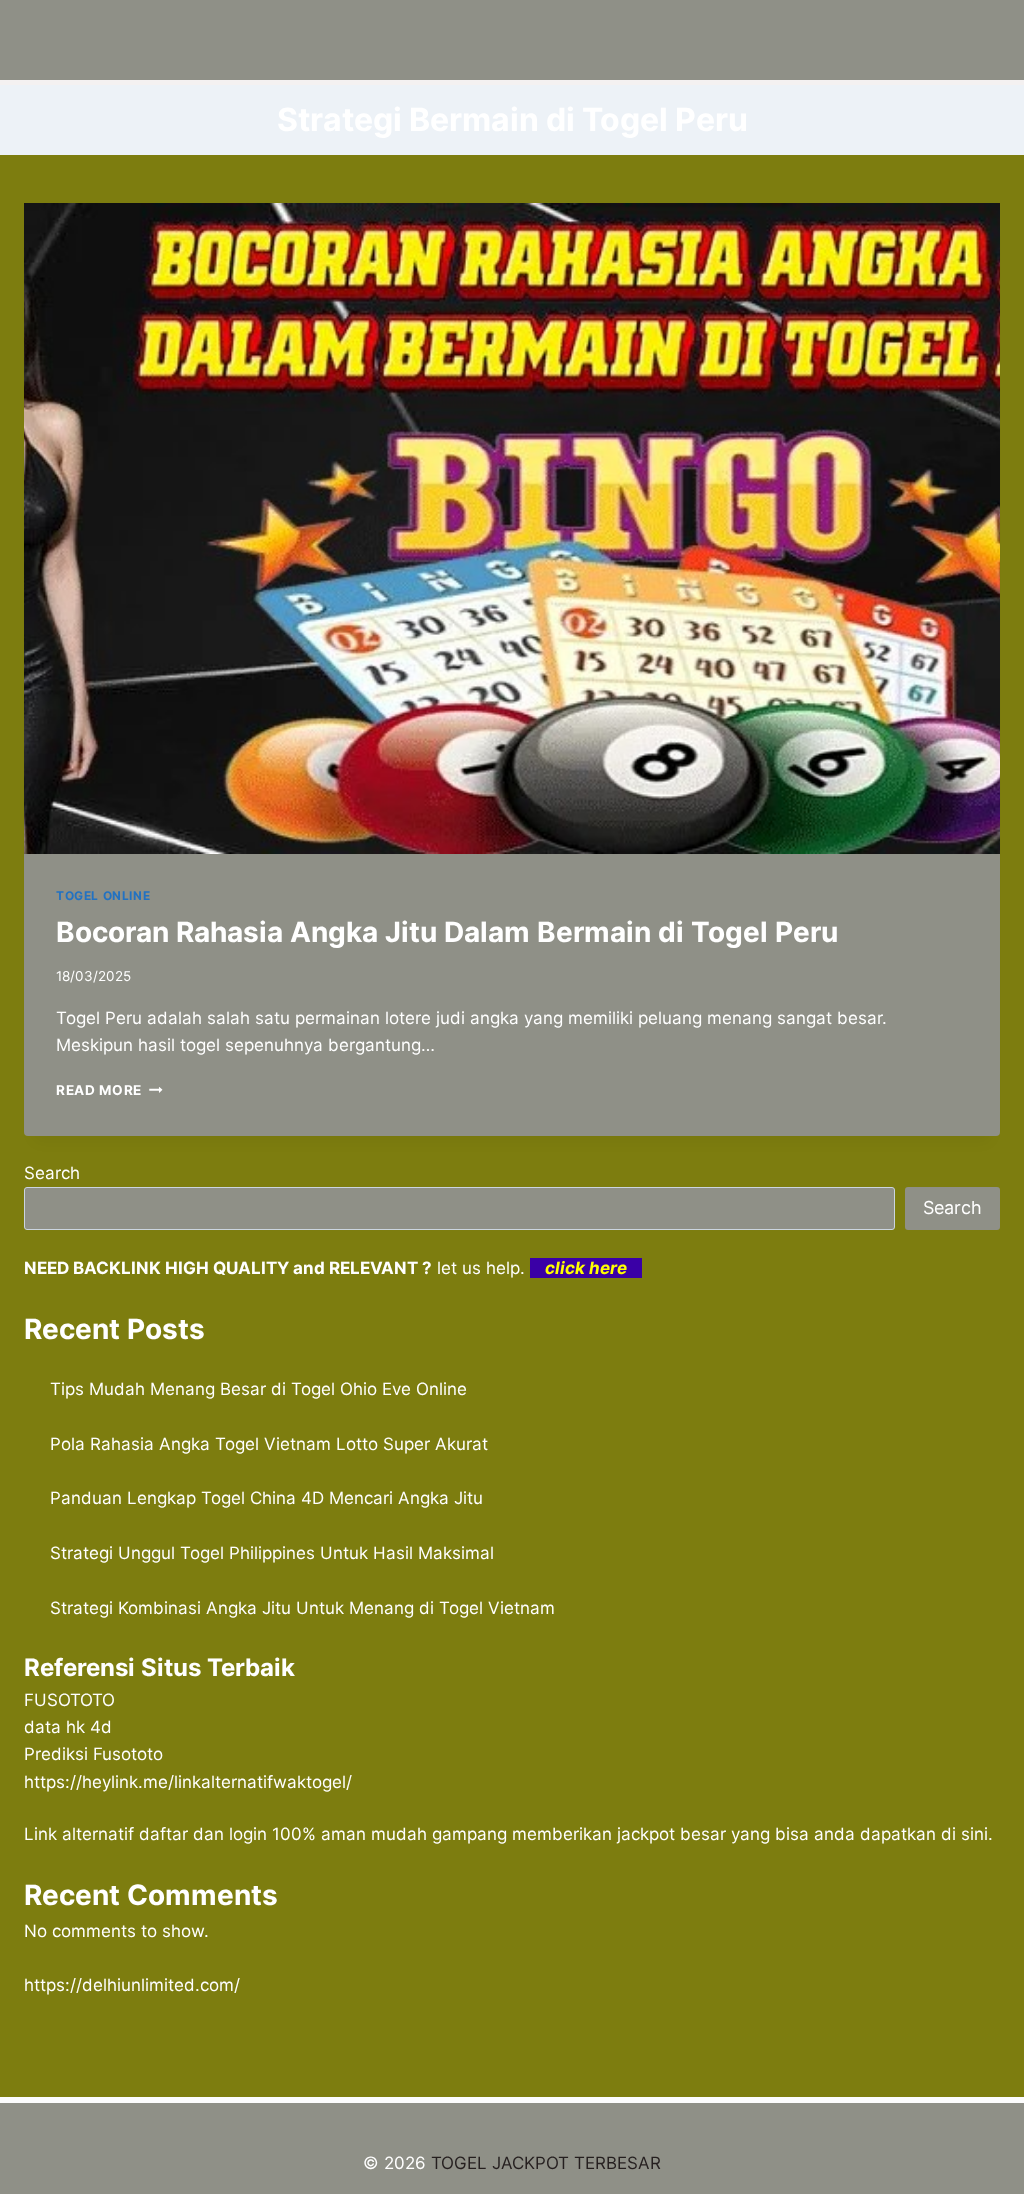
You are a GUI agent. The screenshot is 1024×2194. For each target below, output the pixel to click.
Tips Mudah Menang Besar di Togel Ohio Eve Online (258, 1389)
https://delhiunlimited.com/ (132, 1985)
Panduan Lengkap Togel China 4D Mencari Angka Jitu (266, 1498)
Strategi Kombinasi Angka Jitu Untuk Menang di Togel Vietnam (302, 1608)
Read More (109, 1090)
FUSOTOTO (69, 1700)
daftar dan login (203, 1834)
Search (52, 1173)
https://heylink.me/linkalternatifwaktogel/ (188, 1782)
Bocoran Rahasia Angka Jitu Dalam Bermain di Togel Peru (447, 932)
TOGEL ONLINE (103, 895)
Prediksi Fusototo (93, 1754)
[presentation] (512, 528)
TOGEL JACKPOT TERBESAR (546, 2163)
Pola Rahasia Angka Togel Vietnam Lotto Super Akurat (269, 1444)
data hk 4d (68, 1727)
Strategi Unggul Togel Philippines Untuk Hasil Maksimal (272, 1553)
